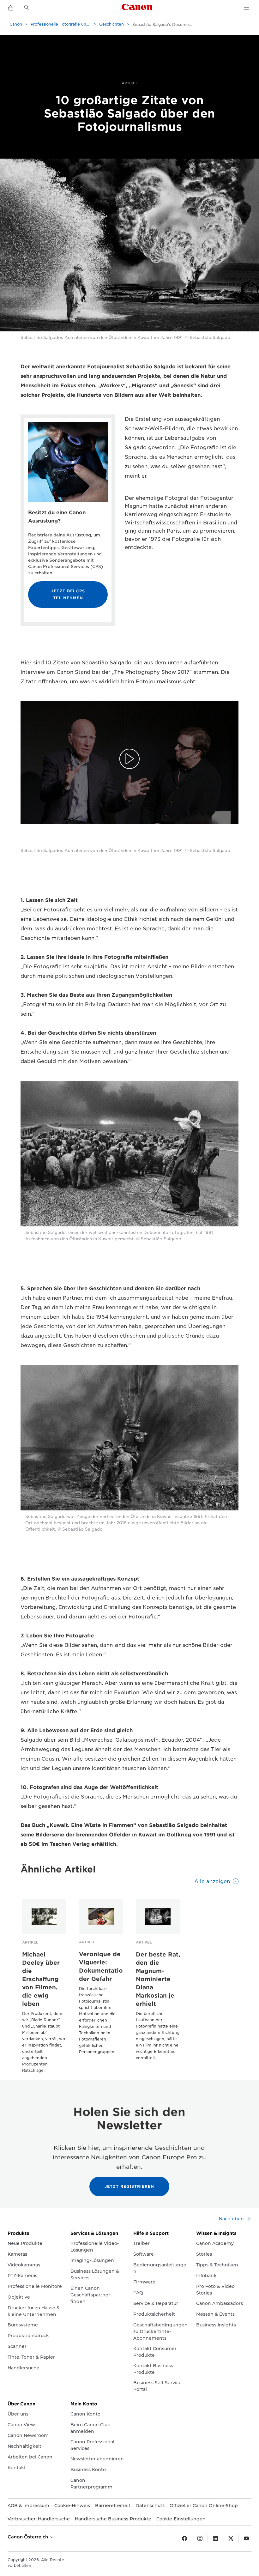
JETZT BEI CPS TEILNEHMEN (68, 594)
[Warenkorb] (11, 8)
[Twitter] (231, 2539)
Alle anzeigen (212, 1881)
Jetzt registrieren (129, 2186)
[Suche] (27, 8)
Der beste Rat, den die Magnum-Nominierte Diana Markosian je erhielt (158, 1979)
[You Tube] (246, 2539)
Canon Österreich (28, 2537)
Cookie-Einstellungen (181, 2519)
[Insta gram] (200, 2539)
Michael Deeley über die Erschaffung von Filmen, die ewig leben (41, 1979)
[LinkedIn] (215, 2539)
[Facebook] (184, 2539)
